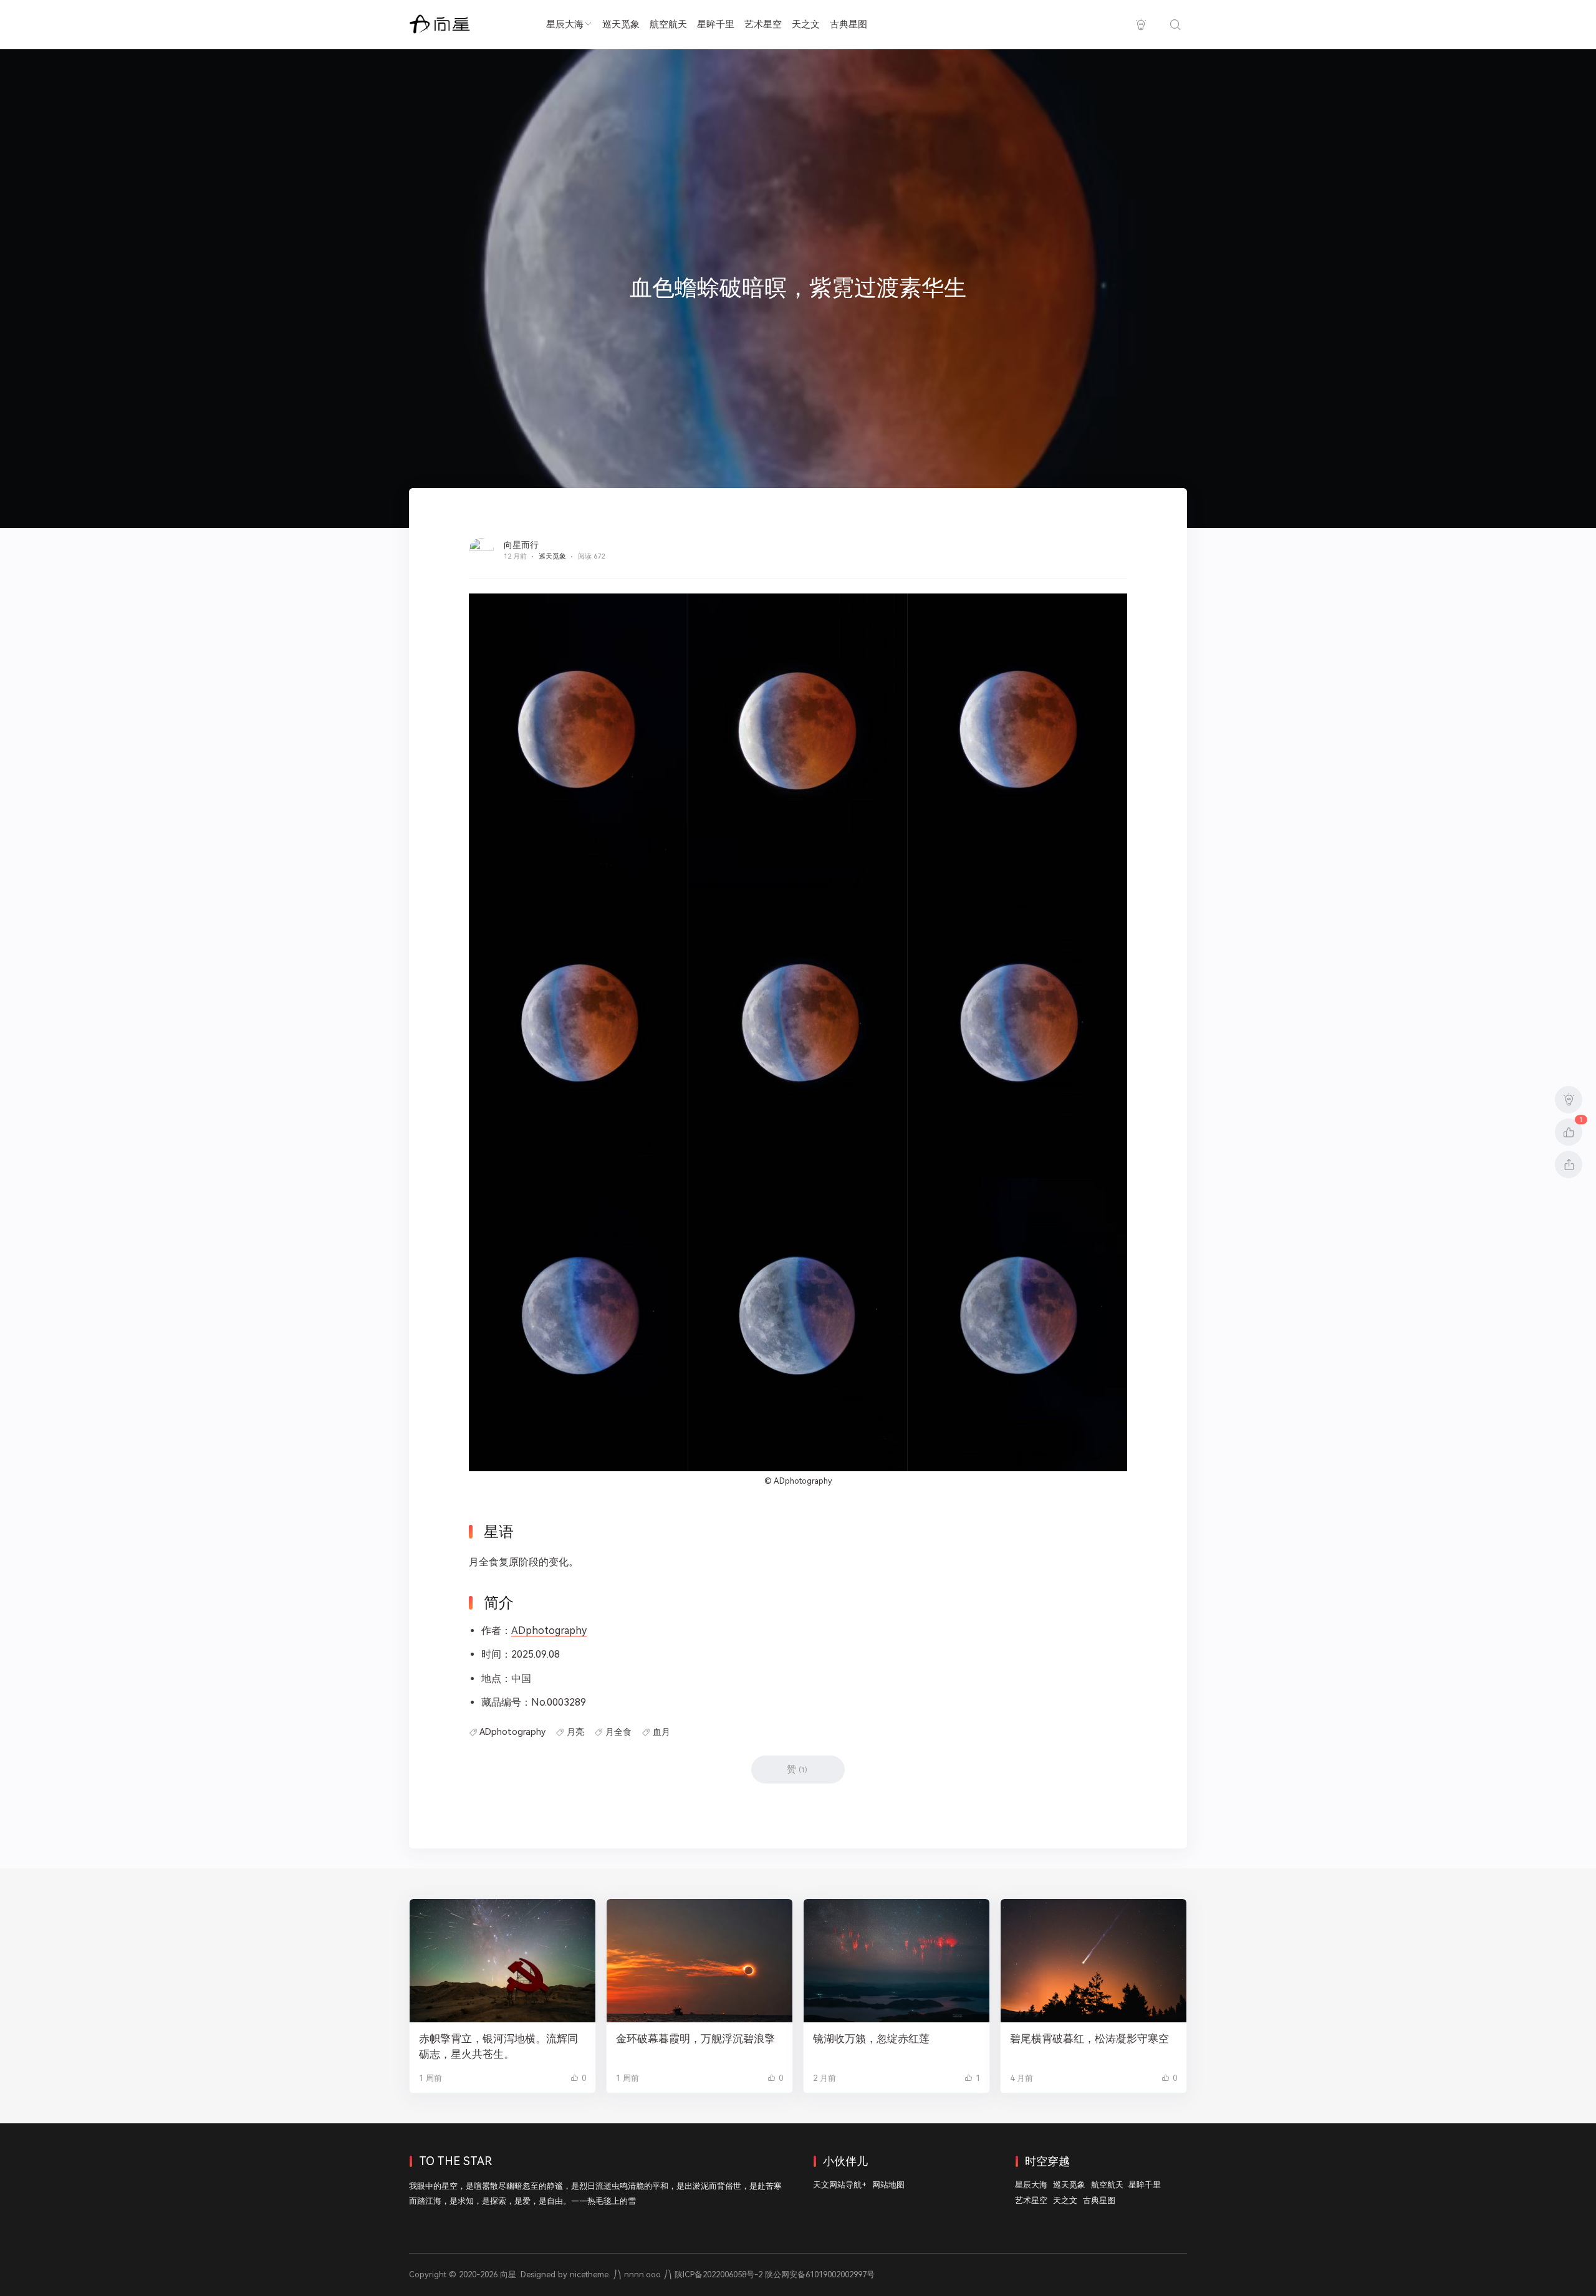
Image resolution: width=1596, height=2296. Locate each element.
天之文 (806, 24)
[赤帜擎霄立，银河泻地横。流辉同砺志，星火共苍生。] (502, 1961)
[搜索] (1175, 25)
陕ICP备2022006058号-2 (719, 2274)
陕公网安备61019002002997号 (820, 2274)
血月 (661, 1732)
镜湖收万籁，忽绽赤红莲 (871, 2039)
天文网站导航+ (840, 2185)
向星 (508, 2274)
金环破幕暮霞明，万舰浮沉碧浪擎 (695, 2039)
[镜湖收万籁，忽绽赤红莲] (897, 1961)
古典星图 (848, 24)
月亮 (575, 1732)
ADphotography (803, 1481)
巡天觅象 (621, 24)
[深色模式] (1141, 25)
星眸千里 (716, 24)
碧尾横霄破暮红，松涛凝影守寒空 (1089, 2039)
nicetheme (589, 2274)
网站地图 (888, 2185)
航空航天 (668, 24)
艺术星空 (763, 24)
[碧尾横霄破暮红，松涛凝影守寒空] (1094, 1961)
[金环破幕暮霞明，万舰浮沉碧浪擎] (699, 1961)
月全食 (618, 1732)
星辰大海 (565, 24)
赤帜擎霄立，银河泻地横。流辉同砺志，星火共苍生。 (498, 2046)
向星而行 (521, 545)
